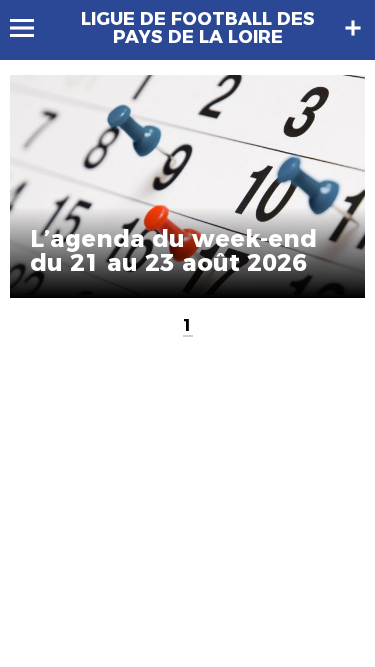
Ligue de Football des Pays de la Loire (198, 28)
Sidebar (353, 28)
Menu (31, 28)
